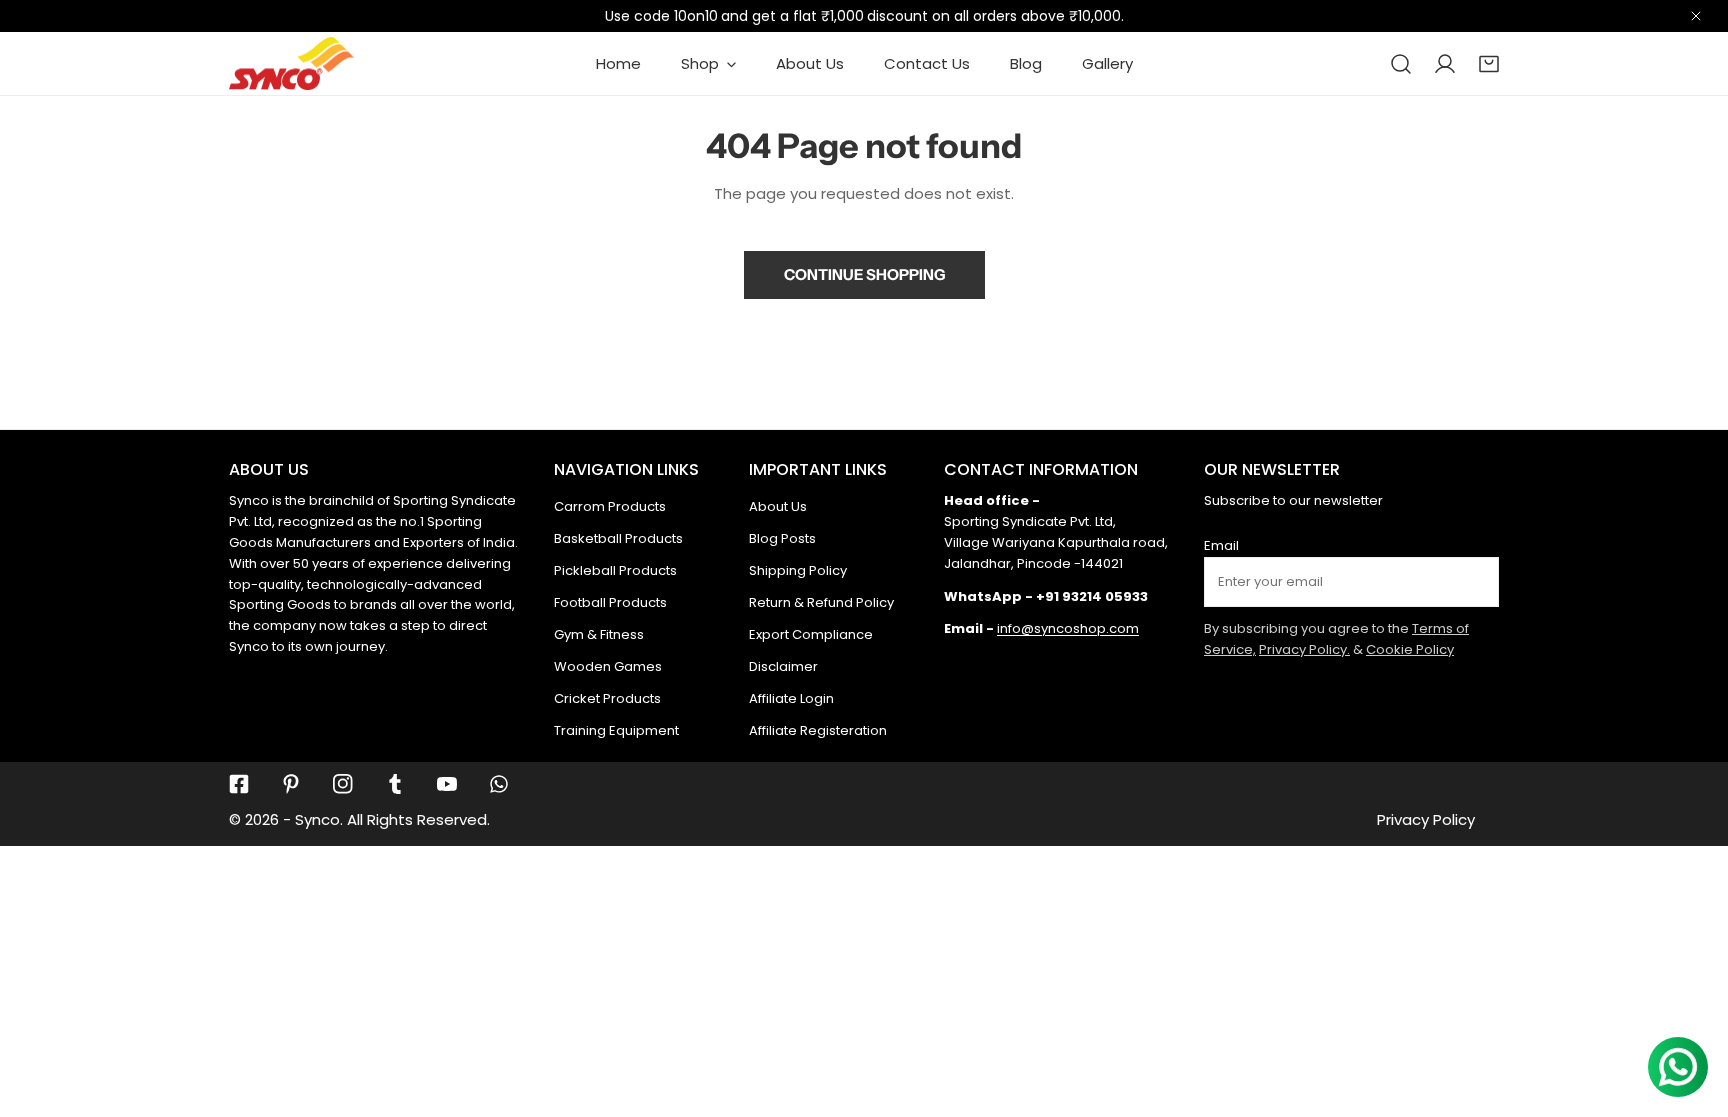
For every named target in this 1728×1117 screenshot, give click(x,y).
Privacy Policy (1426, 819)
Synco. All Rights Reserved (391, 819)
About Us (778, 506)
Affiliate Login (791, 698)
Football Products (610, 602)
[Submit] (1473, 581)
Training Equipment (616, 730)
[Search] (1401, 64)
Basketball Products (618, 538)
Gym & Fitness (599, 634)
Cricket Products (607, 698)
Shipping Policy (798, 570)
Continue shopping (864, 274)
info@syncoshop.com (1068, 628)
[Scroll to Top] (1692, 1011)
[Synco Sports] (291, 63)
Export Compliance (811, 634)
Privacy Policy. (1304, 649)
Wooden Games (608, 666)
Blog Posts (782, 538)
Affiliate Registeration (818, 730)
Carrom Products (610, 506)
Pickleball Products (615, 570)
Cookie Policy (1410, 649)
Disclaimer (783, 666)
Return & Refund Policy (821, 602)
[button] (1489, 64)
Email (1221, 545)
